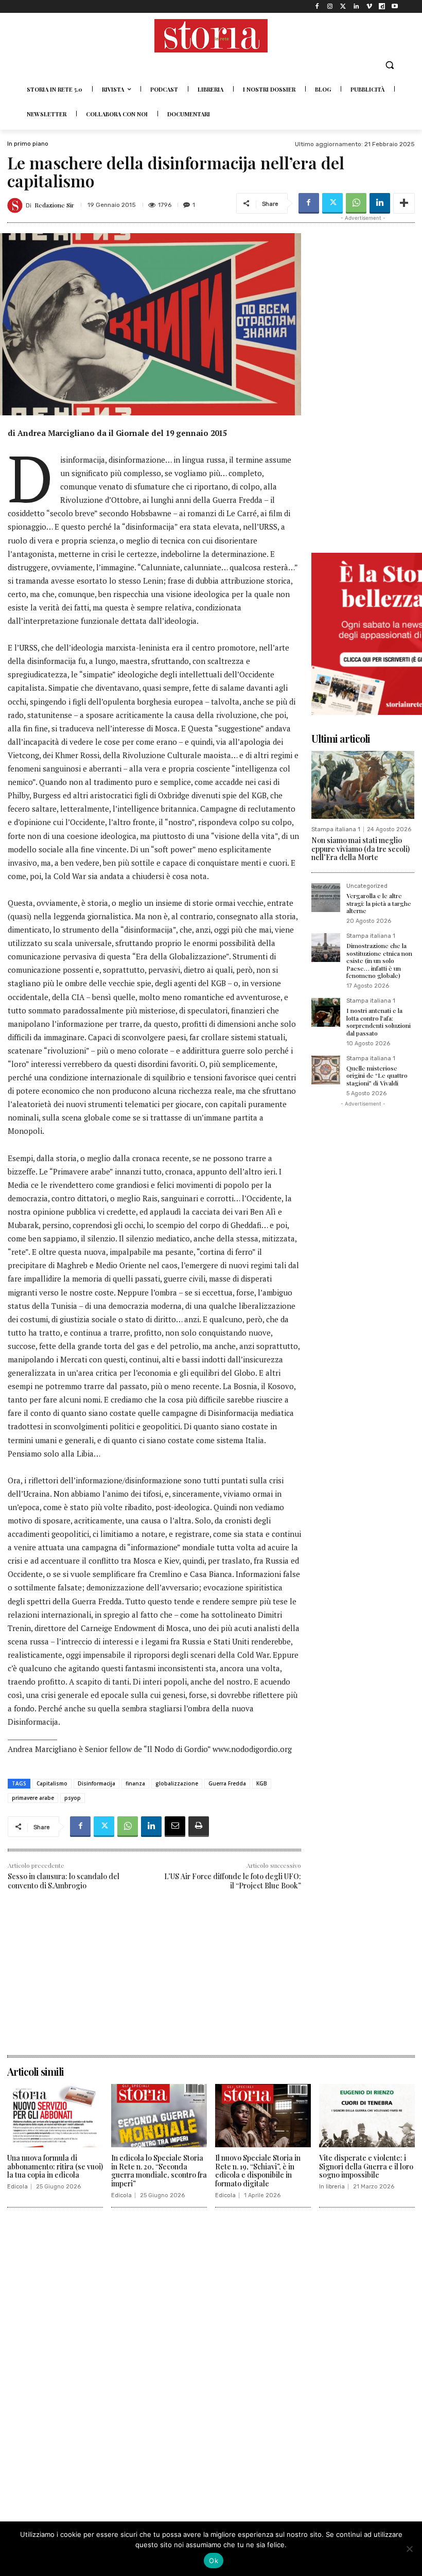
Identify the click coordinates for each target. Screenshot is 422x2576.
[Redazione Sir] (16, 205)
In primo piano (28, 144)
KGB (262, 1783)
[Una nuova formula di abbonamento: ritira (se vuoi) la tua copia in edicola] (55, 2116)
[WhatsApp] (356, 203)
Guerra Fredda (227, 1783)
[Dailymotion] (382, 6)
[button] (389, 65)
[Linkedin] (356, 6)
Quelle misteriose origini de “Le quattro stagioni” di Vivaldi (377, 1075)
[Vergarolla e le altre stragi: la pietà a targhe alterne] (326, 898)
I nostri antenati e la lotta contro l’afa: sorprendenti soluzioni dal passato (379, 1021)
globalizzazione (177, 1783)
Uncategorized (367, 886)
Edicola (17, 2187)
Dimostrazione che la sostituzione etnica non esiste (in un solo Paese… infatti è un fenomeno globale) (379, 960)
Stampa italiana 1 (336, 829)
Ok (214, 2561)
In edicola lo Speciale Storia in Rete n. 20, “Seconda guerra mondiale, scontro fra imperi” (159, 2171)
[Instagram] (330, 6)
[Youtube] (395, 6)
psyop (73, 1798)
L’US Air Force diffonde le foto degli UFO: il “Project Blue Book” (233, 1881)
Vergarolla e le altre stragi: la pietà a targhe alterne (379, 903)
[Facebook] (317, 6)
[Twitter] (343, 6)
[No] (409, 2549)
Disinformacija (96, 1783)
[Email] (175, 1827)
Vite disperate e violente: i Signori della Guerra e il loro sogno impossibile (366, 2167)
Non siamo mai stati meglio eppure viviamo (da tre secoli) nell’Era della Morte (361, 849)
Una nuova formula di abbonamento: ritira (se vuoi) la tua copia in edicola (55, 2167)
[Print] (199, 1827)
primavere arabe (33, 1798)
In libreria (332, 2187)
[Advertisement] (154, 1983)
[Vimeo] (369, 6)
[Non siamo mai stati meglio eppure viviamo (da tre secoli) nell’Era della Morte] (363, 785)
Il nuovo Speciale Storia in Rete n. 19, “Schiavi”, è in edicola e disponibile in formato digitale (258, 2171)
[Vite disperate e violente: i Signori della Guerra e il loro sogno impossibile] (367, 2116)
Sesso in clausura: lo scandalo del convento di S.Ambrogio (64, 1881)
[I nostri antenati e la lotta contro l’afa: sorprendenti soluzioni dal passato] (326, 1012)
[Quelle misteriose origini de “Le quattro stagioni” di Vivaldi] (326, 1070)
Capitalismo (52, 1783)
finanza (135, 1783)
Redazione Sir (54, 205)
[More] (404, 203)
